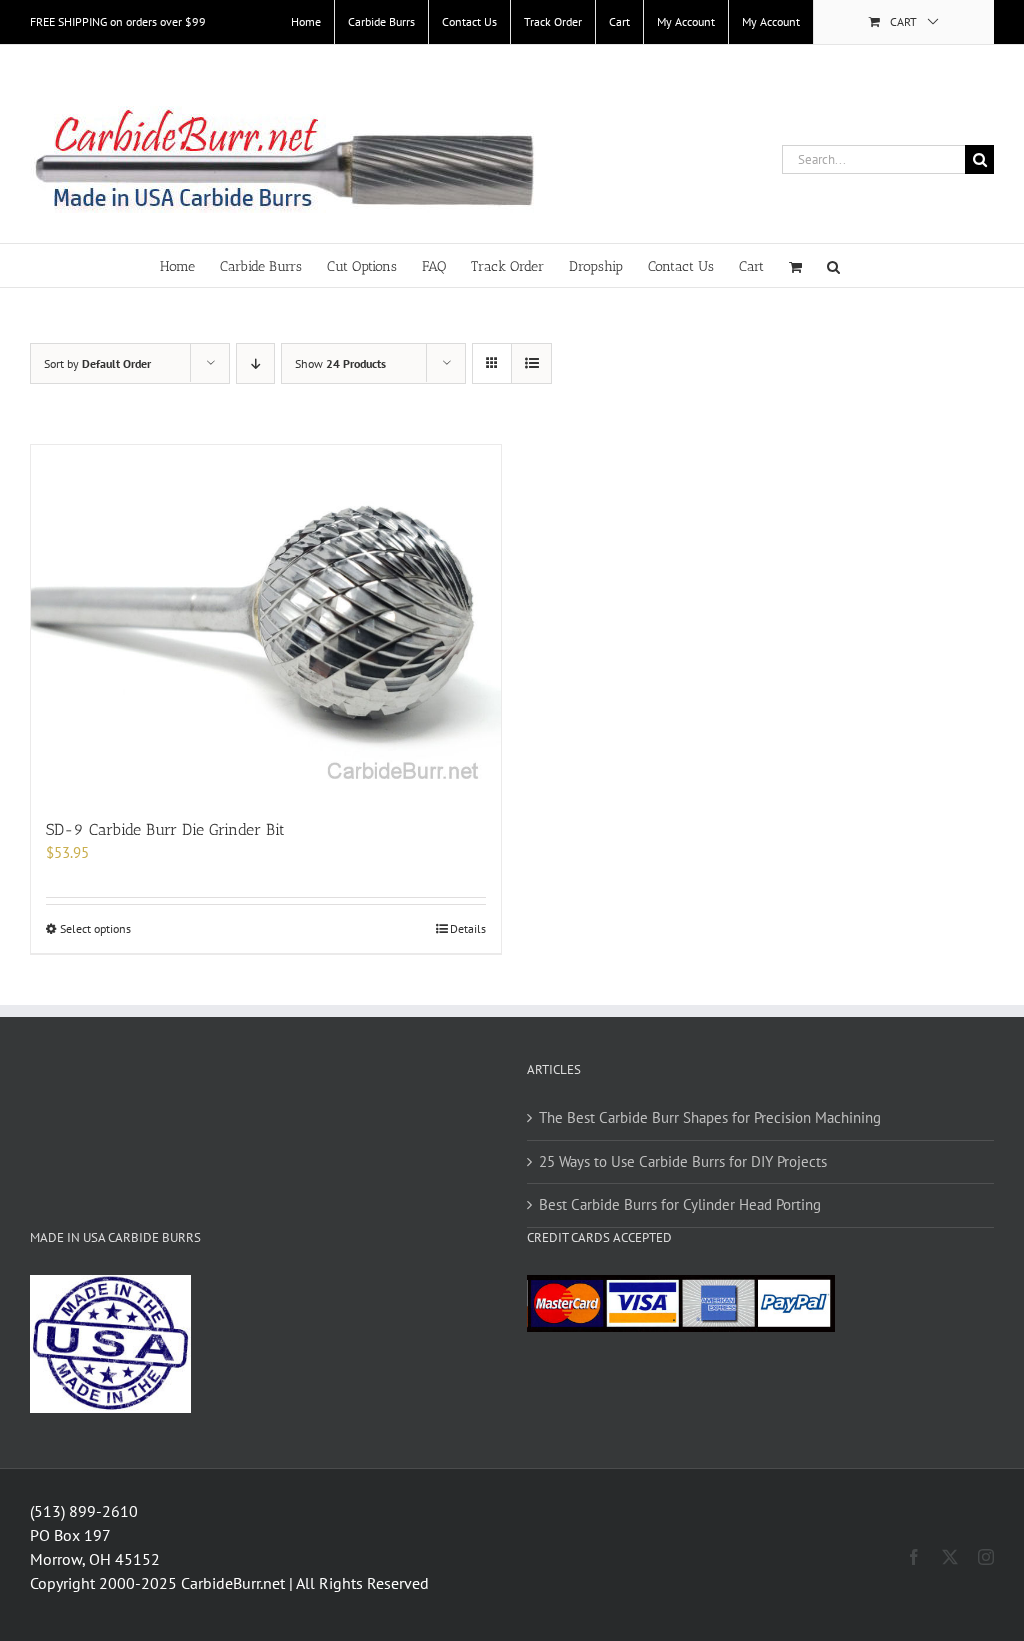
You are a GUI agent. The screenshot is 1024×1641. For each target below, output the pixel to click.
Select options (95, 928)
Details (468, 928)
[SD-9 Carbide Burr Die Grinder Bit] (266, 621)
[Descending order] (255, 363)
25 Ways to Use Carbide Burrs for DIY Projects (683, 1161)
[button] (833, 265)
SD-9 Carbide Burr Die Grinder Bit (165, 829)
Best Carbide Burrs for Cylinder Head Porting (680, 1204)
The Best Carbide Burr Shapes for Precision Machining (710, 1117)
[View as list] (531, 363)
